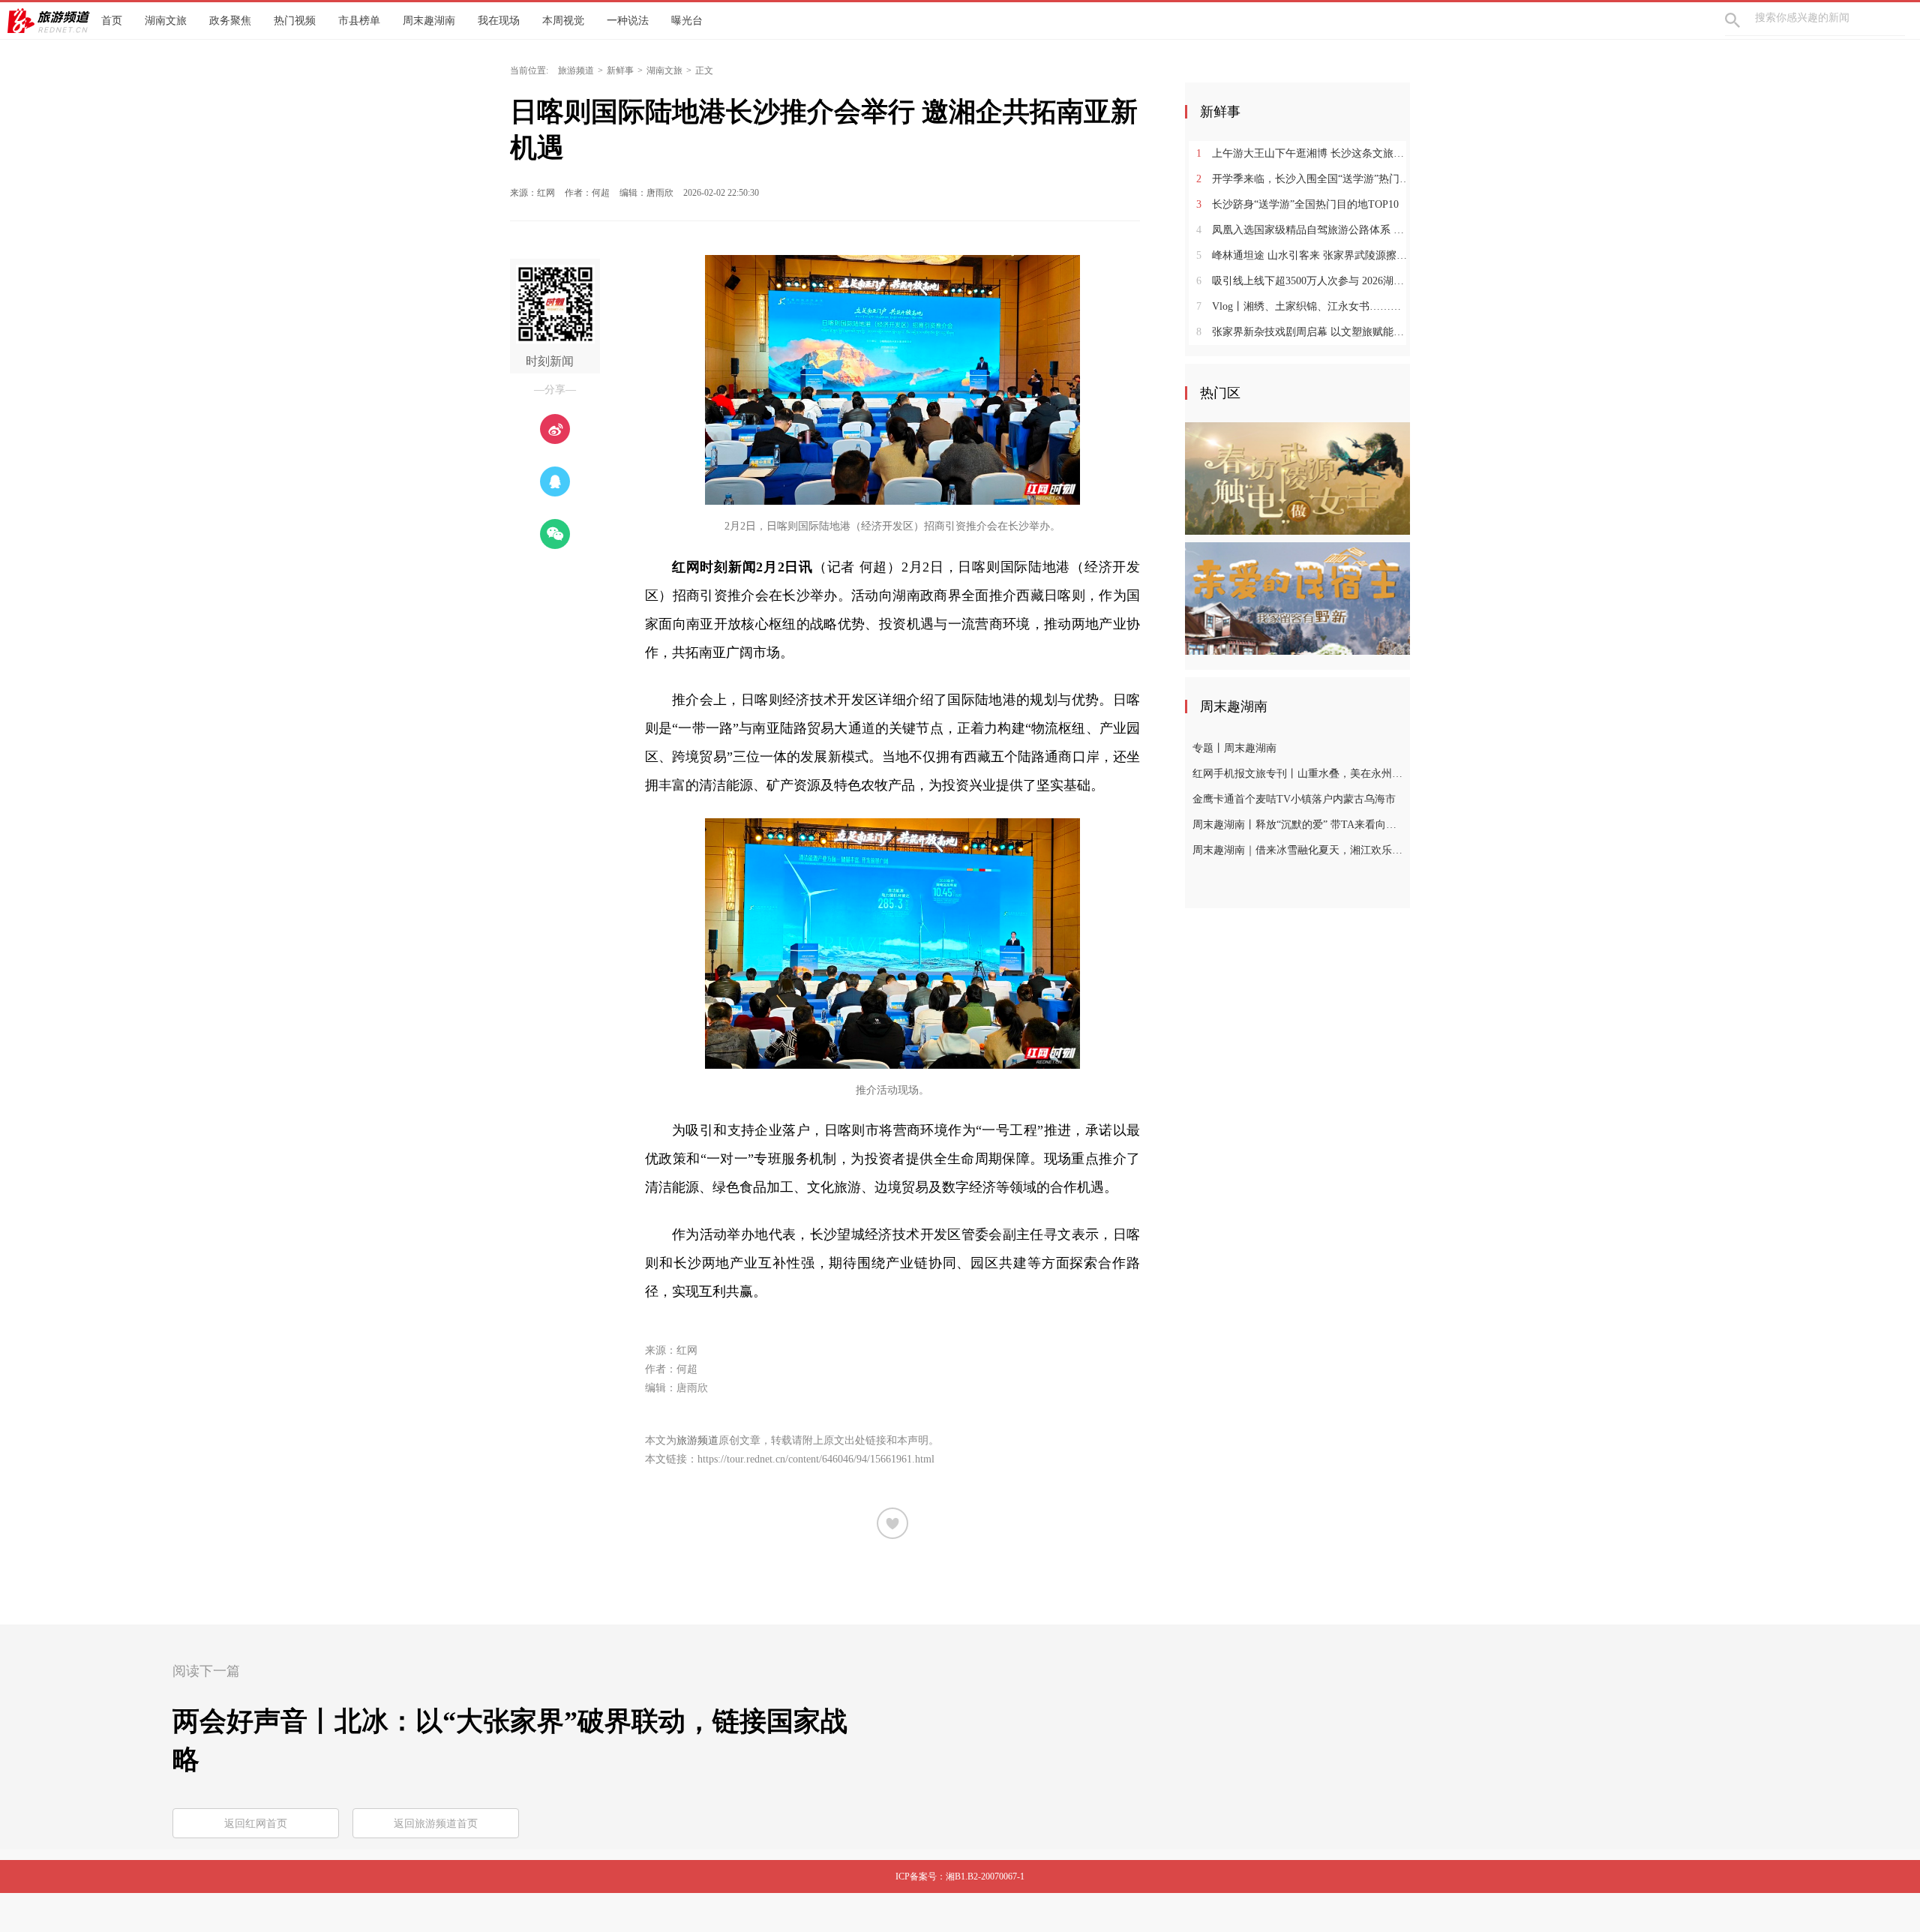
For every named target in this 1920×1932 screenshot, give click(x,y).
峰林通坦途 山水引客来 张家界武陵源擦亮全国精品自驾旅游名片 (1303, 255)
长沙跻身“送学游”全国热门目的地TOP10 (1297, 204)
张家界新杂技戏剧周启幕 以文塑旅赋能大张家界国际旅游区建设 (1303, 332)
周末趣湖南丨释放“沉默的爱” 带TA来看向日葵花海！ (1299, 825)
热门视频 (295, 21)
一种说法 (628, 21)
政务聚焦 (230, 21)
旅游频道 (576, 70)
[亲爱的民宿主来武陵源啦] (1297, 598)
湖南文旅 (166, 21)
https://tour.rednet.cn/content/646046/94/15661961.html (816, 1459)
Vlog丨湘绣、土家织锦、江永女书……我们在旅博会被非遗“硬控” (1303, 306)
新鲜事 (620, 70)
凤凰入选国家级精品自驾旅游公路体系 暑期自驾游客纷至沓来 (1303, 230)
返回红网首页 (256, 1824)
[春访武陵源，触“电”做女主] (1297, 478)
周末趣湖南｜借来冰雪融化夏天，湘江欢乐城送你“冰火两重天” (1299, 850)
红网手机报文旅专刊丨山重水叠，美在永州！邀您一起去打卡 (1299, 774)
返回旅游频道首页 (436, 1824)
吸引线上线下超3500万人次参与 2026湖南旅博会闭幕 (1303, 281)
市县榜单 (359, 21)
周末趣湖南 (429, 21)
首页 (112, 21)
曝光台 (687, 21)
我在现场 (499, 21)
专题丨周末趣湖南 (1234, 748)
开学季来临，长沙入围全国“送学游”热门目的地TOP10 (1303, 179)
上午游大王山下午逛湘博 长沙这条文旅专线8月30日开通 (1303, 153)
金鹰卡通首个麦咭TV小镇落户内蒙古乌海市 (1294, 799)
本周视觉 (563, 21)
